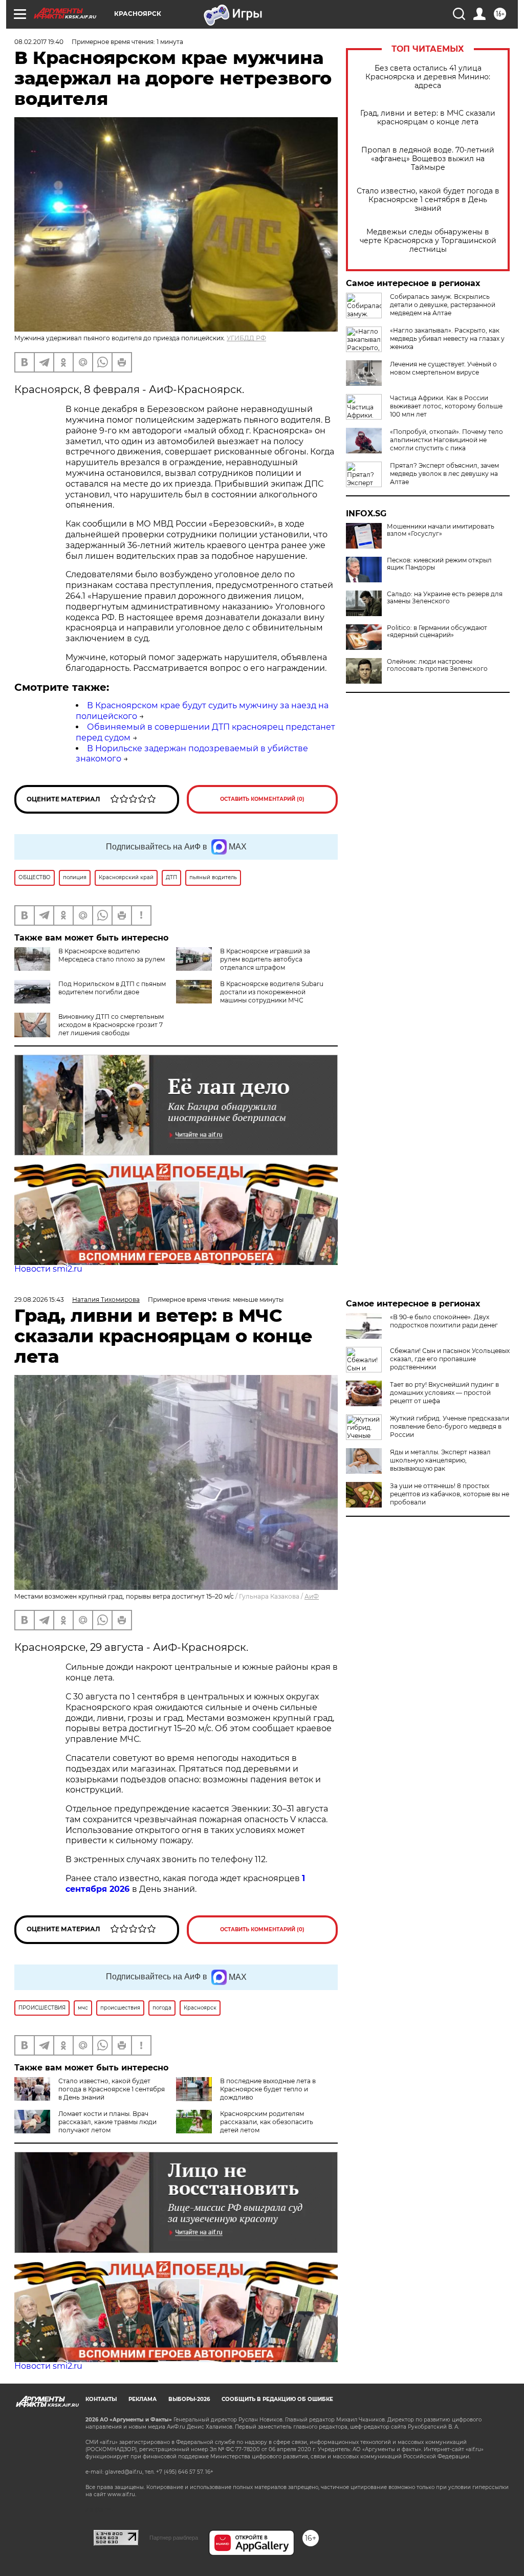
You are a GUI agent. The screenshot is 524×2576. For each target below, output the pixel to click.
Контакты (101, 2399)
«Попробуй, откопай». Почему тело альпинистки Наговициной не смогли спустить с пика (446, 440)
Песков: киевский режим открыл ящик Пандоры (439, 564)
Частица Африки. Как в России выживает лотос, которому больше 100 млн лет (446, 406)
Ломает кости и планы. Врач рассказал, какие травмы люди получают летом (107, 2122)
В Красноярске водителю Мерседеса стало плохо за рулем (112, 955)
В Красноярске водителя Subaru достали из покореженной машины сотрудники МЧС (272, 992)
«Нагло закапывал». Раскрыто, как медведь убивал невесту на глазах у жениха (447, 339)
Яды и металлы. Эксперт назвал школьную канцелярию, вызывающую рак (440, 1460)
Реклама (143, 2399)
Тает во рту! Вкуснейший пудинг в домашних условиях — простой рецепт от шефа (444, 1393)
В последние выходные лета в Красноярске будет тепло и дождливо (268, 2089)
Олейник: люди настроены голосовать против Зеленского (437, 665)
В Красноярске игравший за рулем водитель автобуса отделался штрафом (265, 959)
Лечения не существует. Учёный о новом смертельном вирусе (443, 368)
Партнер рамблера (174, 2538)
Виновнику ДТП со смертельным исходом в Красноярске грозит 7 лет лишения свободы (111, 1025)
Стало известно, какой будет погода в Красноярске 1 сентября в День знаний (428, 200)
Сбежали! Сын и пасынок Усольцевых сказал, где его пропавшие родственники (450, 1359)
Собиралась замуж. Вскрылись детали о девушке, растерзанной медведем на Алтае (443, 305)
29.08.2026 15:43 (39, 1300)
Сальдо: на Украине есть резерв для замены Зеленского (445, 598)
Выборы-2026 (189, 2399)
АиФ (312, 1596)
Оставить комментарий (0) (262, 799)
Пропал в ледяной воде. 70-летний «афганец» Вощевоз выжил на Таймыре (428, 159)
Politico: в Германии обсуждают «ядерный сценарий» (437, 631)
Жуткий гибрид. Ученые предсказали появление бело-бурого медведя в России (450, 1426)
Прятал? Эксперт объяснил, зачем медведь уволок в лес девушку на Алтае (444, 474)
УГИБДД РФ (246, 338)
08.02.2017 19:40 (39, 42)
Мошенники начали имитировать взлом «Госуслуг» (441, 530)
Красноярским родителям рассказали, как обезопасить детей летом (267, 2122)
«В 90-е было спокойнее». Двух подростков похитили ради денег (444, 1321)
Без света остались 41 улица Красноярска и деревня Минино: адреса (428, 77)
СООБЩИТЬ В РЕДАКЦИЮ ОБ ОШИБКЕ (277, 2399)
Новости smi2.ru (48, 1269)
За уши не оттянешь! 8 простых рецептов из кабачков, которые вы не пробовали (450, 1494)
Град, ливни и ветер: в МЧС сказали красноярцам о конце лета (428, 118)
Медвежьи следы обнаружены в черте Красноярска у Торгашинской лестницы (428, 241)
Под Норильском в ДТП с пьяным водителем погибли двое (112, 988)
